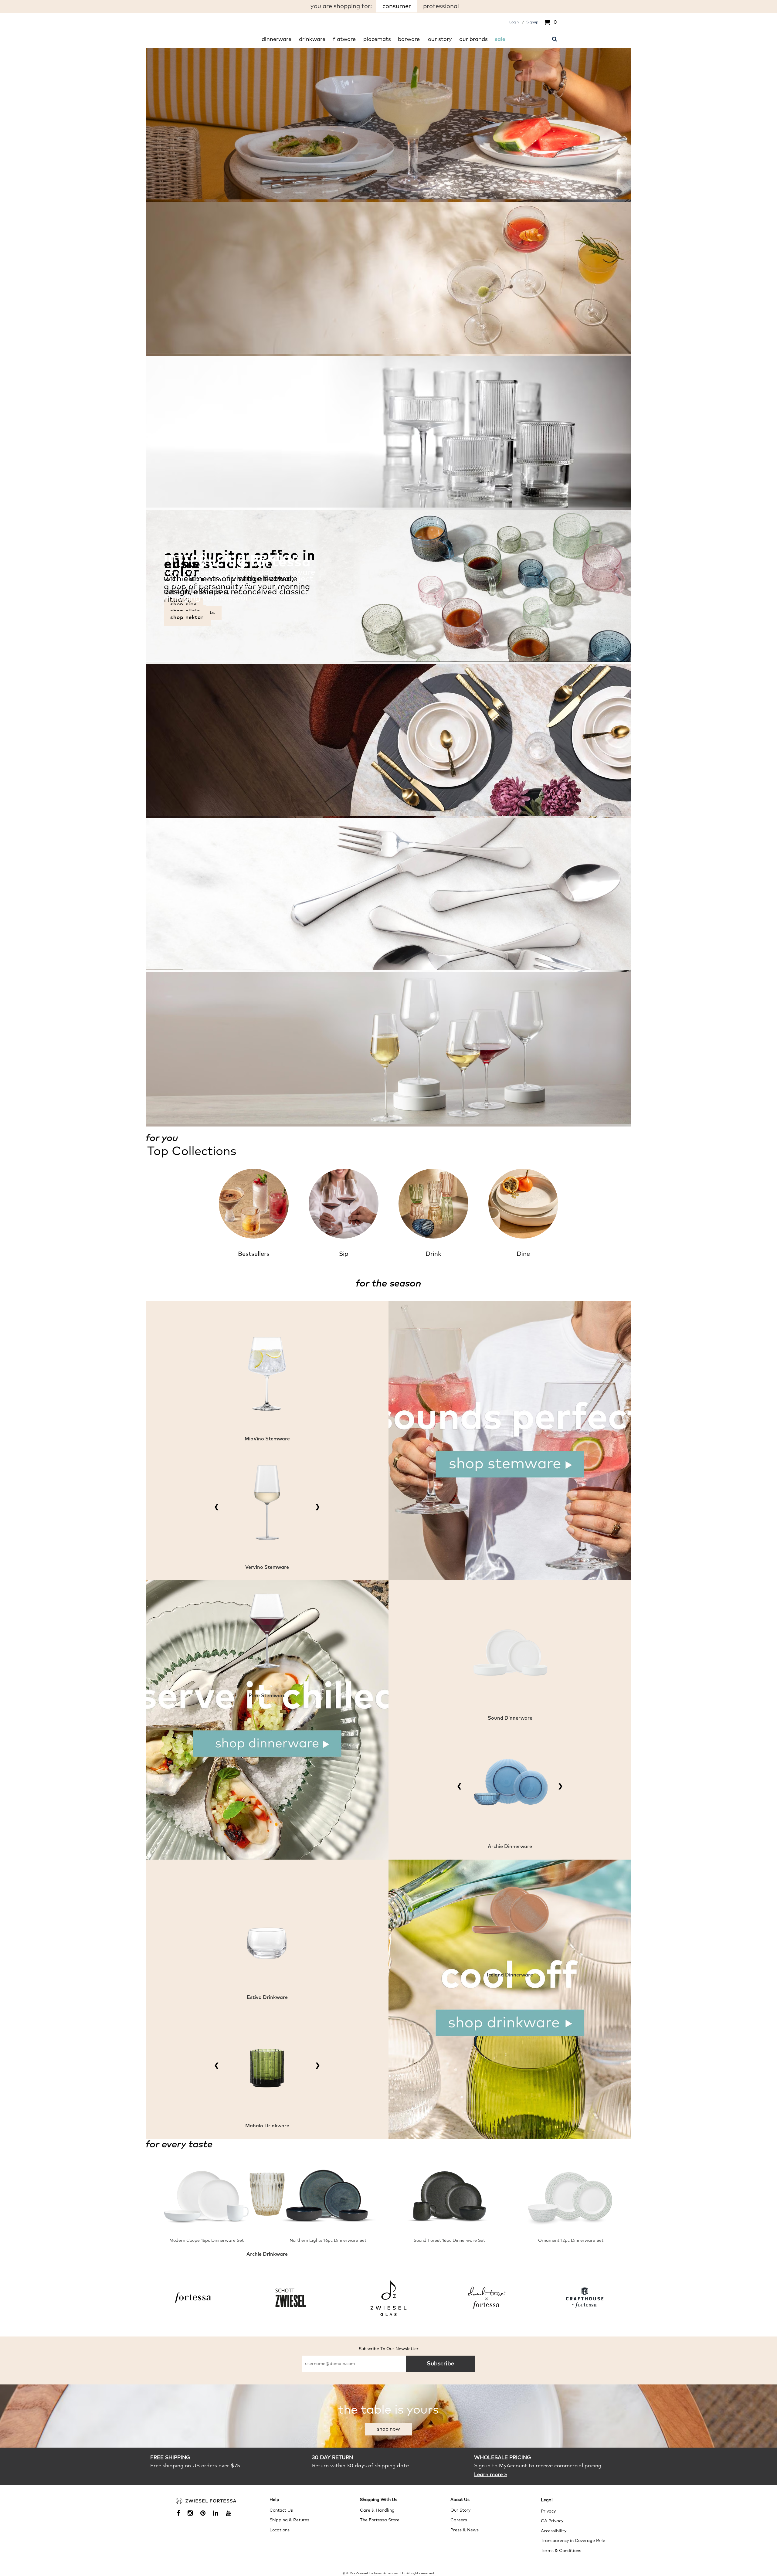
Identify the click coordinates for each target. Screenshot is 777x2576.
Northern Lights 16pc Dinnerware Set (328, 2241)
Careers (459, 2520)
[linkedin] (218, 2514)
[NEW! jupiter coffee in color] (388, 661)
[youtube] (231, 2514)
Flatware (344, 39)
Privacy (548, 2511)
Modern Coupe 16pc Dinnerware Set (207, 2241)
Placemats (377, 39)
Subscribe (441, 2364)
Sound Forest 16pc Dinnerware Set (449, 2241)
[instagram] (192, 2514)
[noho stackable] (388, 506)
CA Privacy (552, 2521)
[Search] (555, 38)
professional (441, 6)
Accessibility (554, 2531)
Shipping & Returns (289, 2520)
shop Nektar (187, 618)
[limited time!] (388, 198)
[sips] (388, 352)
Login (514, 22)
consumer (397, 6)
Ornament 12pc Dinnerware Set (571, 2241)
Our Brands (473, 39)
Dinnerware (277, 39)
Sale (500, 39)
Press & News (465, 2530)
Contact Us (281, 2510)
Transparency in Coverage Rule (573, 2541)
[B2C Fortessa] (206, 2501)
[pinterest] (205, 2514)
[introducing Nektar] (388, 1123)
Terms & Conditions (561, 2551)
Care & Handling (377, 2510)
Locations (280, 2530)
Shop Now (388, 2429)
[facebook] (181, 2514)
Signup (532, 22)
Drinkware (312, 39)
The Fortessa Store (380, 2520)
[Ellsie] (388, 969)
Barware (409, 39)
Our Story (440, 39)
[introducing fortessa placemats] (388, 815)
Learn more (491, 2474)
